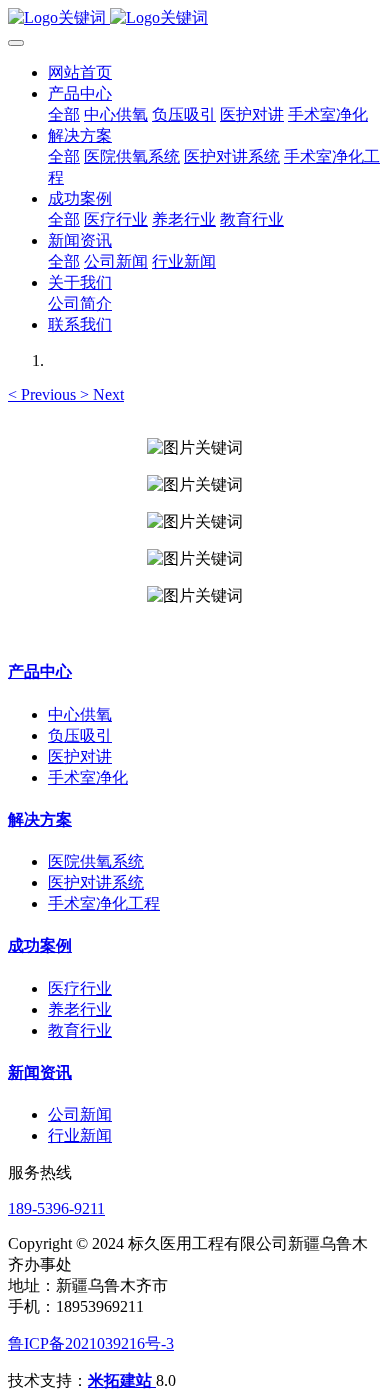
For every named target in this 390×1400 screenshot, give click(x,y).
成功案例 (40, 945)
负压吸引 (80, 735)
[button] (44, 394)
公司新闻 (80, 1114)
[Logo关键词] (195, 18)
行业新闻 (80, 1135)
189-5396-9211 (56, 1208)
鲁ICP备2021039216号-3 (91, 1343)
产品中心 (40, 671)
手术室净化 (88, 777)
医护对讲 (80, 756)
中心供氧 (80, 714)
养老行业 (80, 1009)
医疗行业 (80, 988)
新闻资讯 (40, 1072)
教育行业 (80, 1030)
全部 (64, 114)
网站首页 (80, 72)
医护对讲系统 (96, 882)
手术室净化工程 (104, 903)
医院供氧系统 (96, 861)
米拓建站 (122, 1380)
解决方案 (40, 819)
